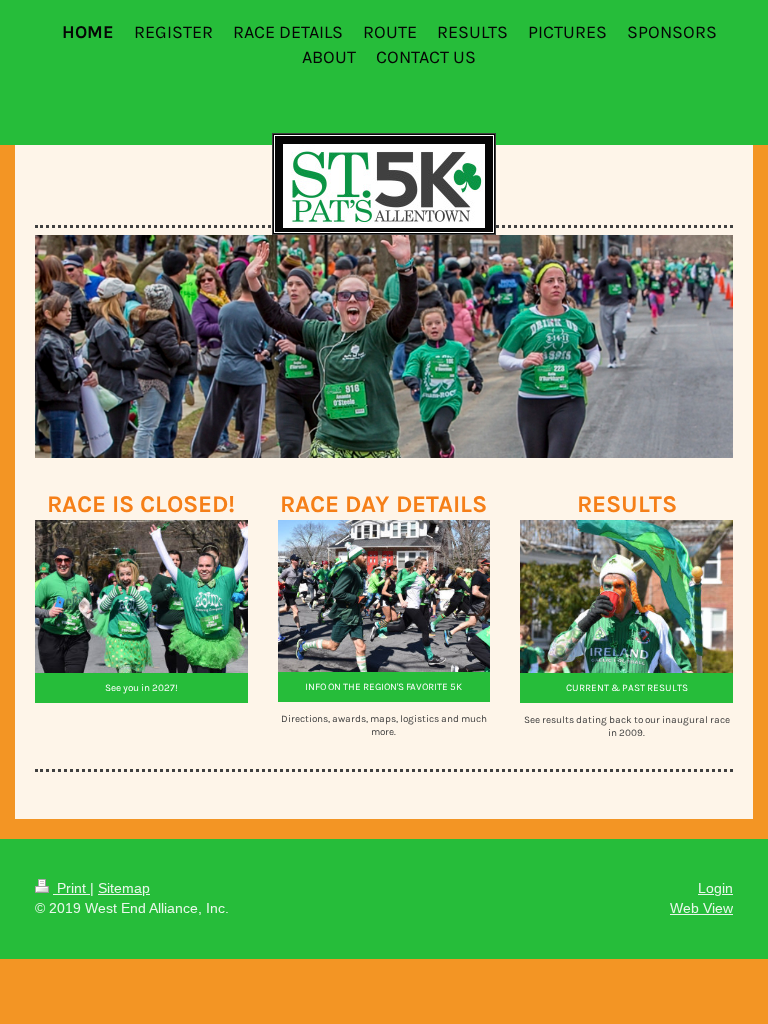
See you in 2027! (141, 687)
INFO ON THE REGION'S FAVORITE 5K (383, 686)
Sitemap (124, 888)
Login (715, 888)
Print (71, 888)
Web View (701, 908)
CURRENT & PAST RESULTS (627, 687)
